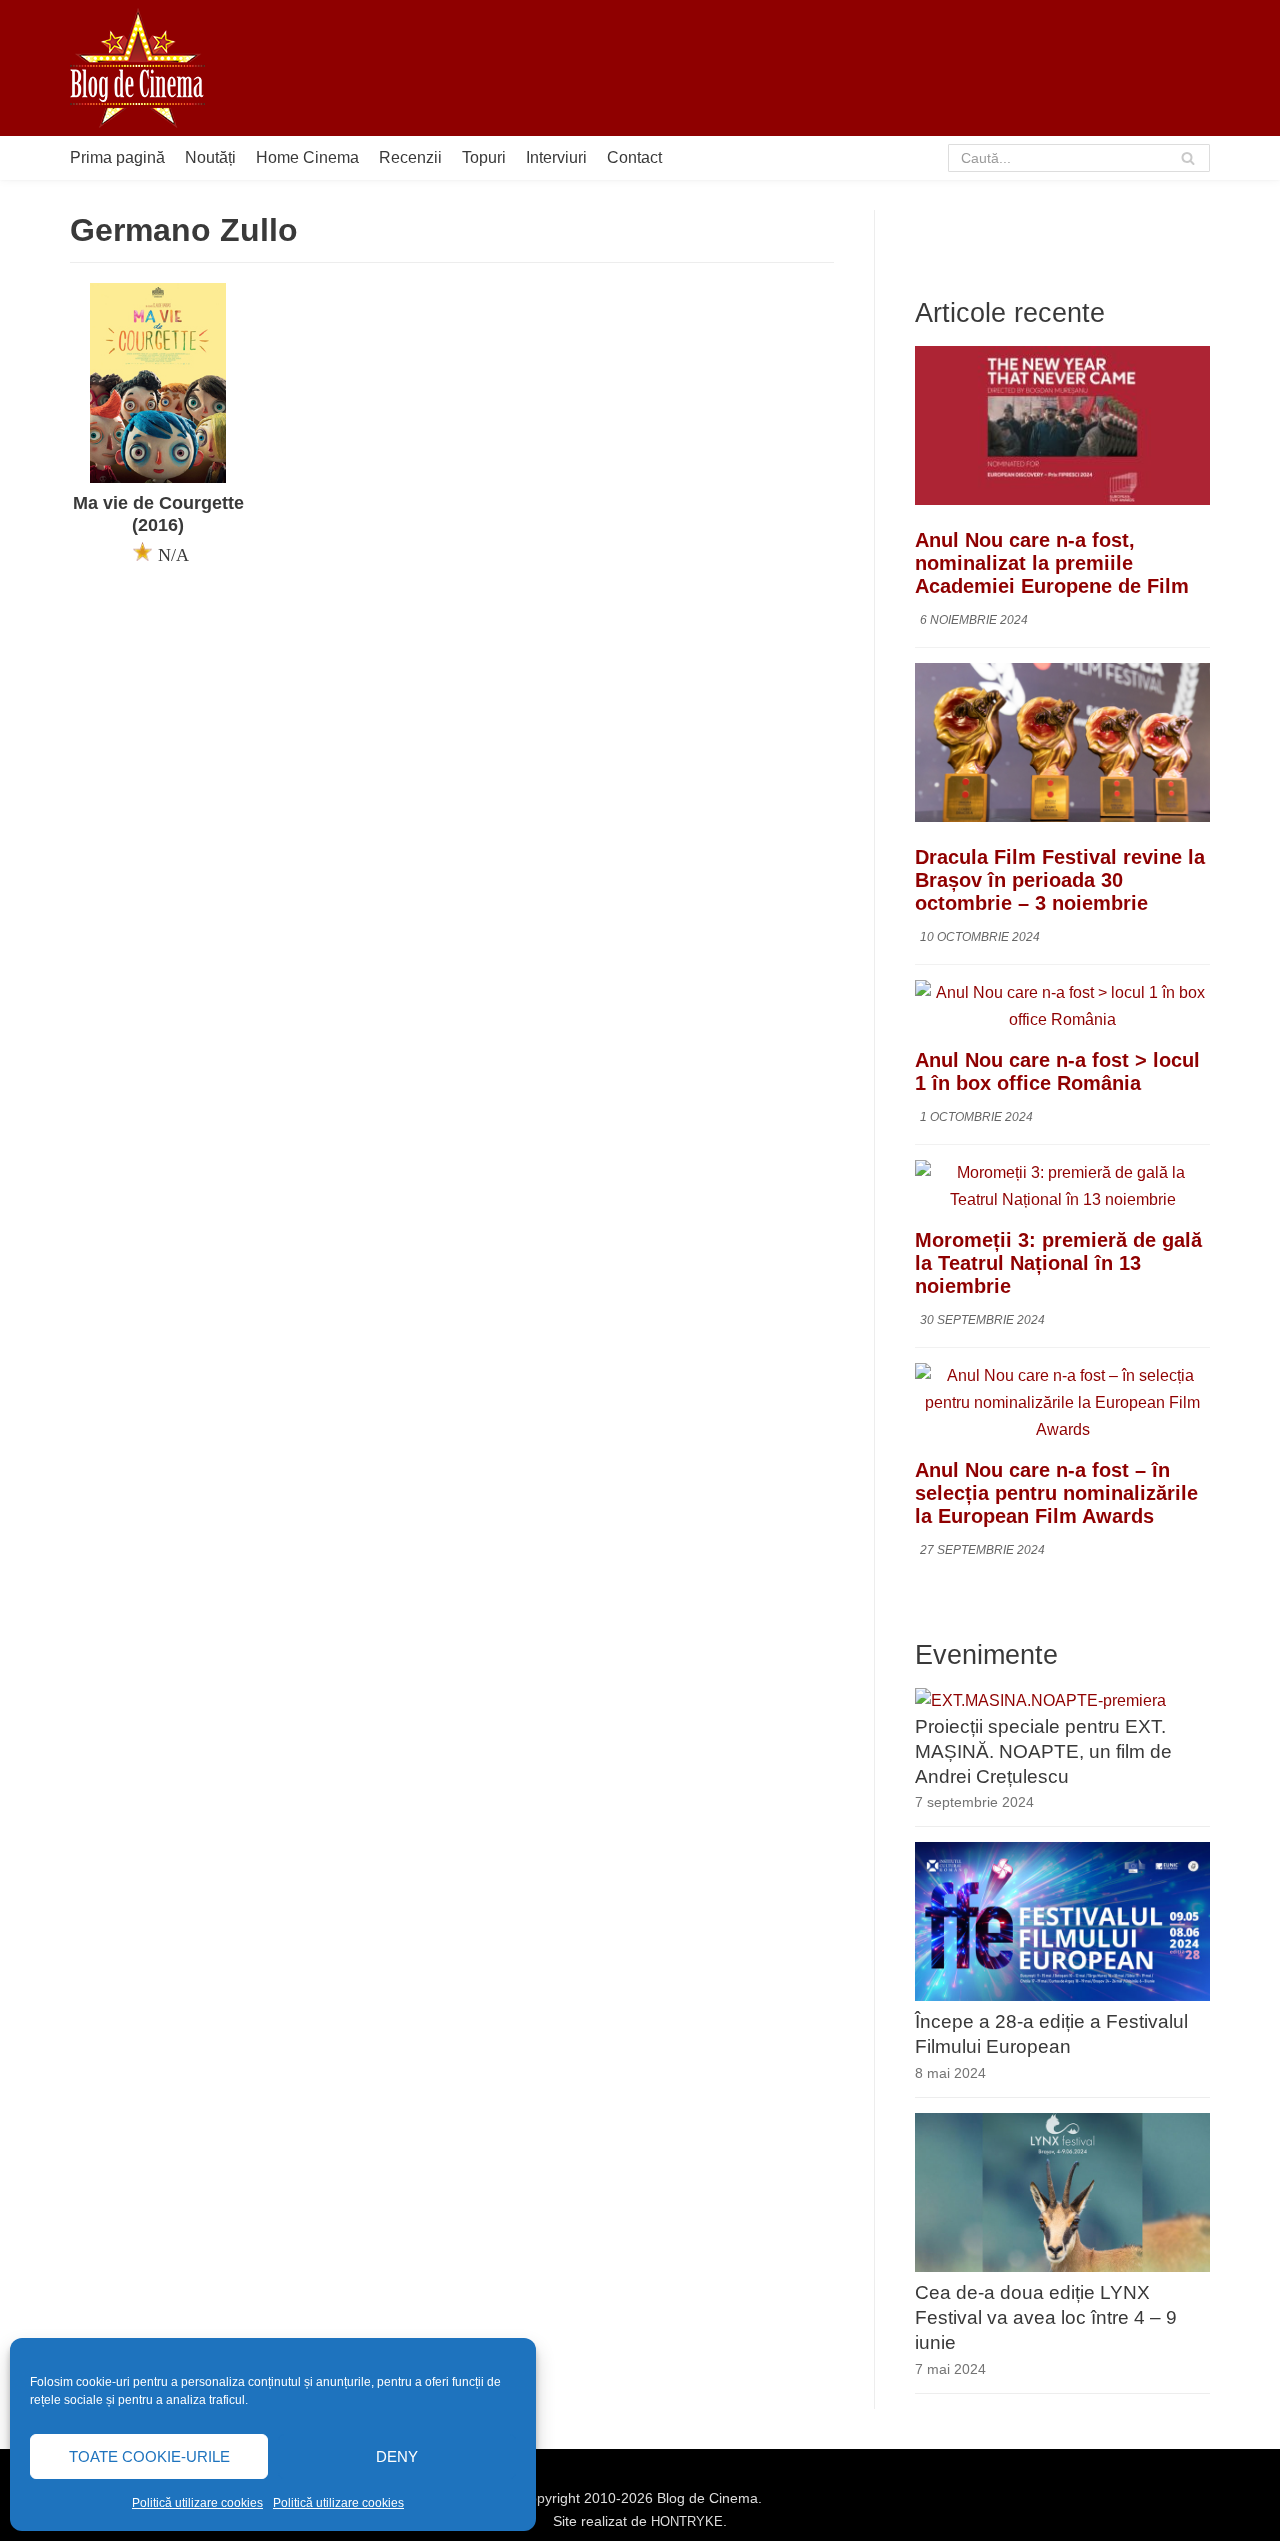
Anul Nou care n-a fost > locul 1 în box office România (1057, 1071)
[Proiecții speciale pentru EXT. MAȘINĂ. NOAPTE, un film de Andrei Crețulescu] (1040, 1700)
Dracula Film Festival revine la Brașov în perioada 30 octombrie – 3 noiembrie (1060, 880)
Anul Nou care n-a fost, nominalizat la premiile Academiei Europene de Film (1052, 563)
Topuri (484, 157)
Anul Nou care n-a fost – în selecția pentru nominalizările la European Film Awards (1056, 1493)
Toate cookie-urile (149, 2456)
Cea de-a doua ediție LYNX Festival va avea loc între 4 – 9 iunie (1046, 2317)
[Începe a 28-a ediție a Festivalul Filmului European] (1062, 1995)
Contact (634, 157)
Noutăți (210, 157)
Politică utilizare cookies (197, 2503)
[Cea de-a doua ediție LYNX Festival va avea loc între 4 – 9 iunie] (1062, 2266)
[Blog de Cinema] (137, 68)
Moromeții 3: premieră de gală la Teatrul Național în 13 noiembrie (1058, 1263)
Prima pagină (117, 157)
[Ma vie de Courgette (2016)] (158, 477)
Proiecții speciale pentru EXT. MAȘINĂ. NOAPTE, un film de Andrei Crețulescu (1043, 1751)
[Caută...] (1079, 158)
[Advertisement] (846, 68)
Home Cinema (307, 157)
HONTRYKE (687, 2521)
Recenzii (410, 157)
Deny (397, 2456)
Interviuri (556, 157)
